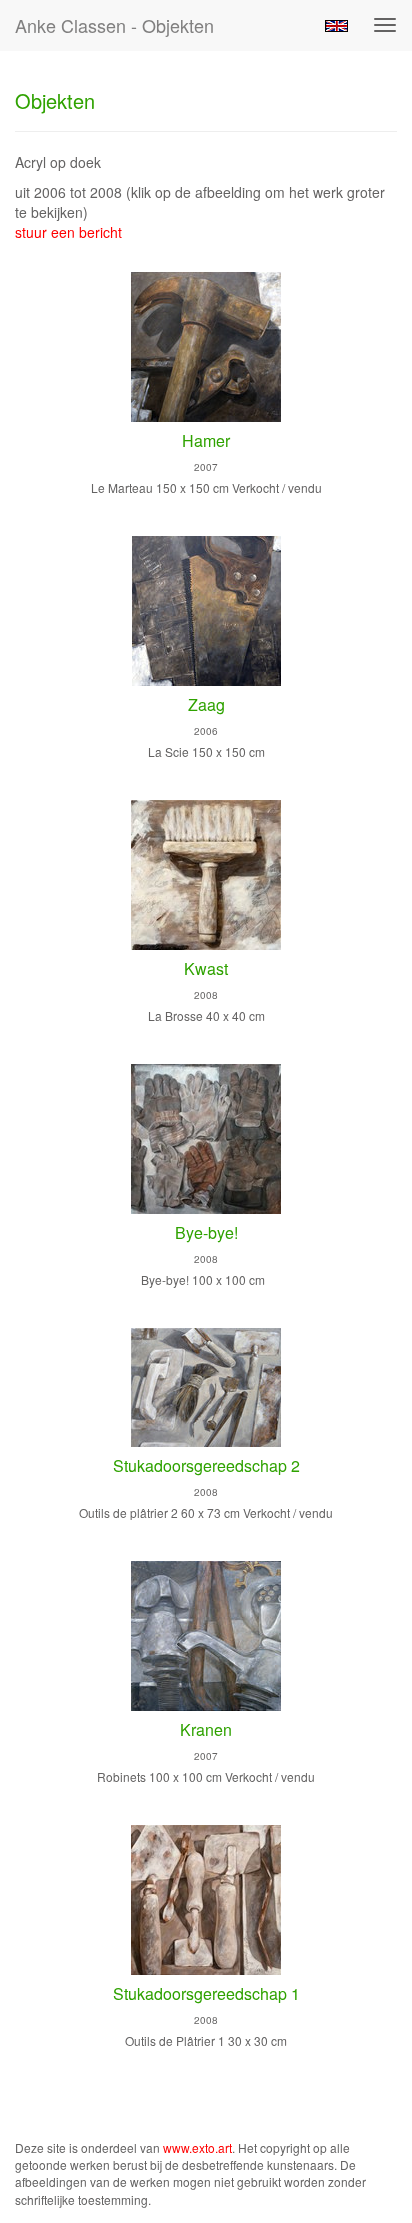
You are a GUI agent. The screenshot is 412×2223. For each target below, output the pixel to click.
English (336, 26)
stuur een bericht (68, 232)
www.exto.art (197, 2147)
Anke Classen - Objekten (114, 25)
